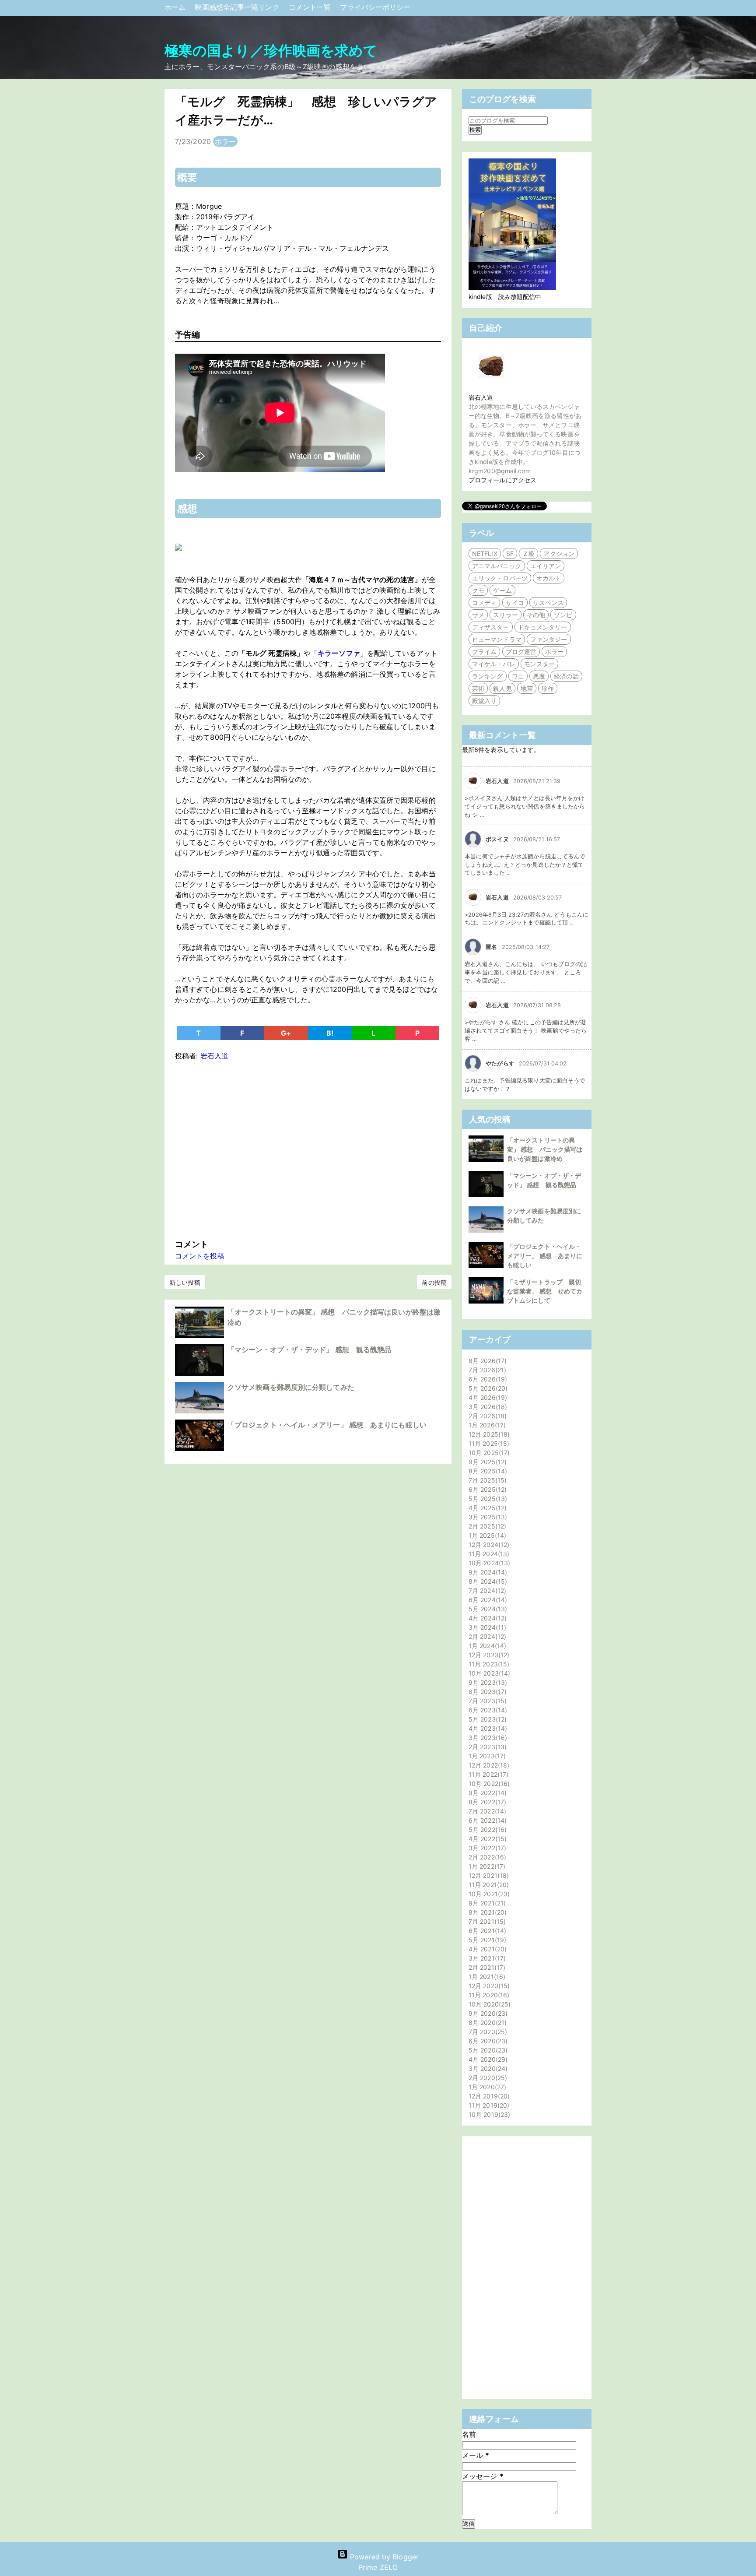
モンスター (540, 664)
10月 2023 (488, 1673)
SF (510, 554)
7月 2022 (486, 1811)
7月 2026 (486, 1370)
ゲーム (502, 590)
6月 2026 (487, 1379)
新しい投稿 (185, 1282)
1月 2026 (486, 1425)
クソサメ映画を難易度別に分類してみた (291, 1387)
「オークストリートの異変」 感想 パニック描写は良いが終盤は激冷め (545, 1149)
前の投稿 (434, 1282)
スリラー (505, 615)
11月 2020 (488, 1995)
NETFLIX (485, 554)
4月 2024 (486, 1618)
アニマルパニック (497, 566)
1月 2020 (486, 2087)
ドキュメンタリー (543, 627)
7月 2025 (486, 1480)
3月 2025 (487, 1517)
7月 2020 (487, 2032)
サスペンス (548, 603)
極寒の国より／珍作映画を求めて (271, 51)
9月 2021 (486, 1903)
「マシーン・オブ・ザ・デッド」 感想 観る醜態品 (309, 1350)
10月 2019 (488, 2114)
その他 (536, 615)
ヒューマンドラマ (497, 639)
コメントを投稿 (200, 1256)
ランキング (488, 676)
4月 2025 (486, 1508)
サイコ (515, 603)
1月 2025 (486, 1535)
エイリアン (546, 566)
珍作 (548, 688)
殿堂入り (484, 701)
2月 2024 (486, 1636)
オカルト (549, 578)
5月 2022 (486, 1829)
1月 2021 (486, 1977)
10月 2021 (488, 1894)
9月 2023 (487, 1682)
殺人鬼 (502, 688)
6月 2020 (487, 2041)
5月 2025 (487, 1499)
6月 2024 (487, 1600)
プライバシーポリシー (375, 7)
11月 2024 (488, 1554)
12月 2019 (488, 2096)
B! (330, 1033)
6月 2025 (486, 1489)
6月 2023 (487, 1710)
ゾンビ (563, 615)
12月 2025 (488, 1434)
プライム (484, 652)
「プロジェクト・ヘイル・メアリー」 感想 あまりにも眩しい (327, 1425)
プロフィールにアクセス (502, 480)
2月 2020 (487, 2078)
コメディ (484, 603)
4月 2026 (487, 1397)
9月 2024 (487, 1572)
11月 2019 (488, 2105)
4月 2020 (487, 2059)
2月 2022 (486, 1857)
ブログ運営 (521, 652)
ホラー (225, 141)
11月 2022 (487, 1774)
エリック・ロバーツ (500, 578)
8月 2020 (486, 2022)
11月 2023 (488, 1664)
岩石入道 (481, 397)
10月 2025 (488, 1453)
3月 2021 (486, 1958)
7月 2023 (486, 1701)
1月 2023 (486, 1756)
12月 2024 (488, 1545)
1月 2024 (486, 1646)
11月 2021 (488, 1885)
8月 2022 (486, 1802)
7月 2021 (486, 1921)
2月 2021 (486, 1967)
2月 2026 (486, 1416)
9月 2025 (486, 1462)
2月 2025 (486, 1526)
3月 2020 (487, 2068)
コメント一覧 (311, 7)
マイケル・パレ (494, 664)
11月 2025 (488, 1443)
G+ (286, 1033)
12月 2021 (488, 1875)
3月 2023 (487, 1738)
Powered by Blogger (383, 2557)
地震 (527, 688)
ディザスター (491, 627)
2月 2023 (486, 1747)
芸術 (478, 688)
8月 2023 (486, 1692)
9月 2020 (487, 2013)
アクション (559, 554)
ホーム (176, 7)
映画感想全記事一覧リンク (238, 7)
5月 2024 (487, 1609)
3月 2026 (487, 1407)
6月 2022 (486, 1820)
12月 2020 (488, 1986)
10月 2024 (488, 1563)
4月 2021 (486, 1949)
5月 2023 (486, 1719)
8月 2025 (487, 1471)
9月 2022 (486, 1793)
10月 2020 (488, 2004)
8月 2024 (487, 1581)
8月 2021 (486, 1912)
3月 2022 (486, 1848)
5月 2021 (486, 1940)
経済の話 (566, 676)
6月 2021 (486, 1931)
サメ (478, 615)
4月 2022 (486, 1839)
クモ (478, 590)
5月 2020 (487, 2050)
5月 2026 (487, 1388)
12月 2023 (488, 1655)
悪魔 (539, 676)
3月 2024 (486, 1627)
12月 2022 (488, 1765)
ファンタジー (549, 639)
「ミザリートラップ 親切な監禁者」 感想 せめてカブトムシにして (545, 1291)
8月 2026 (486, 1361)
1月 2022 (486, 1866)
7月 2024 (486, 1590)
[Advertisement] (308, 1148)
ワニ (518, 676)
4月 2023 (487, 1728)
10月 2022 (488, 1784)
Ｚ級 (528, 554)
